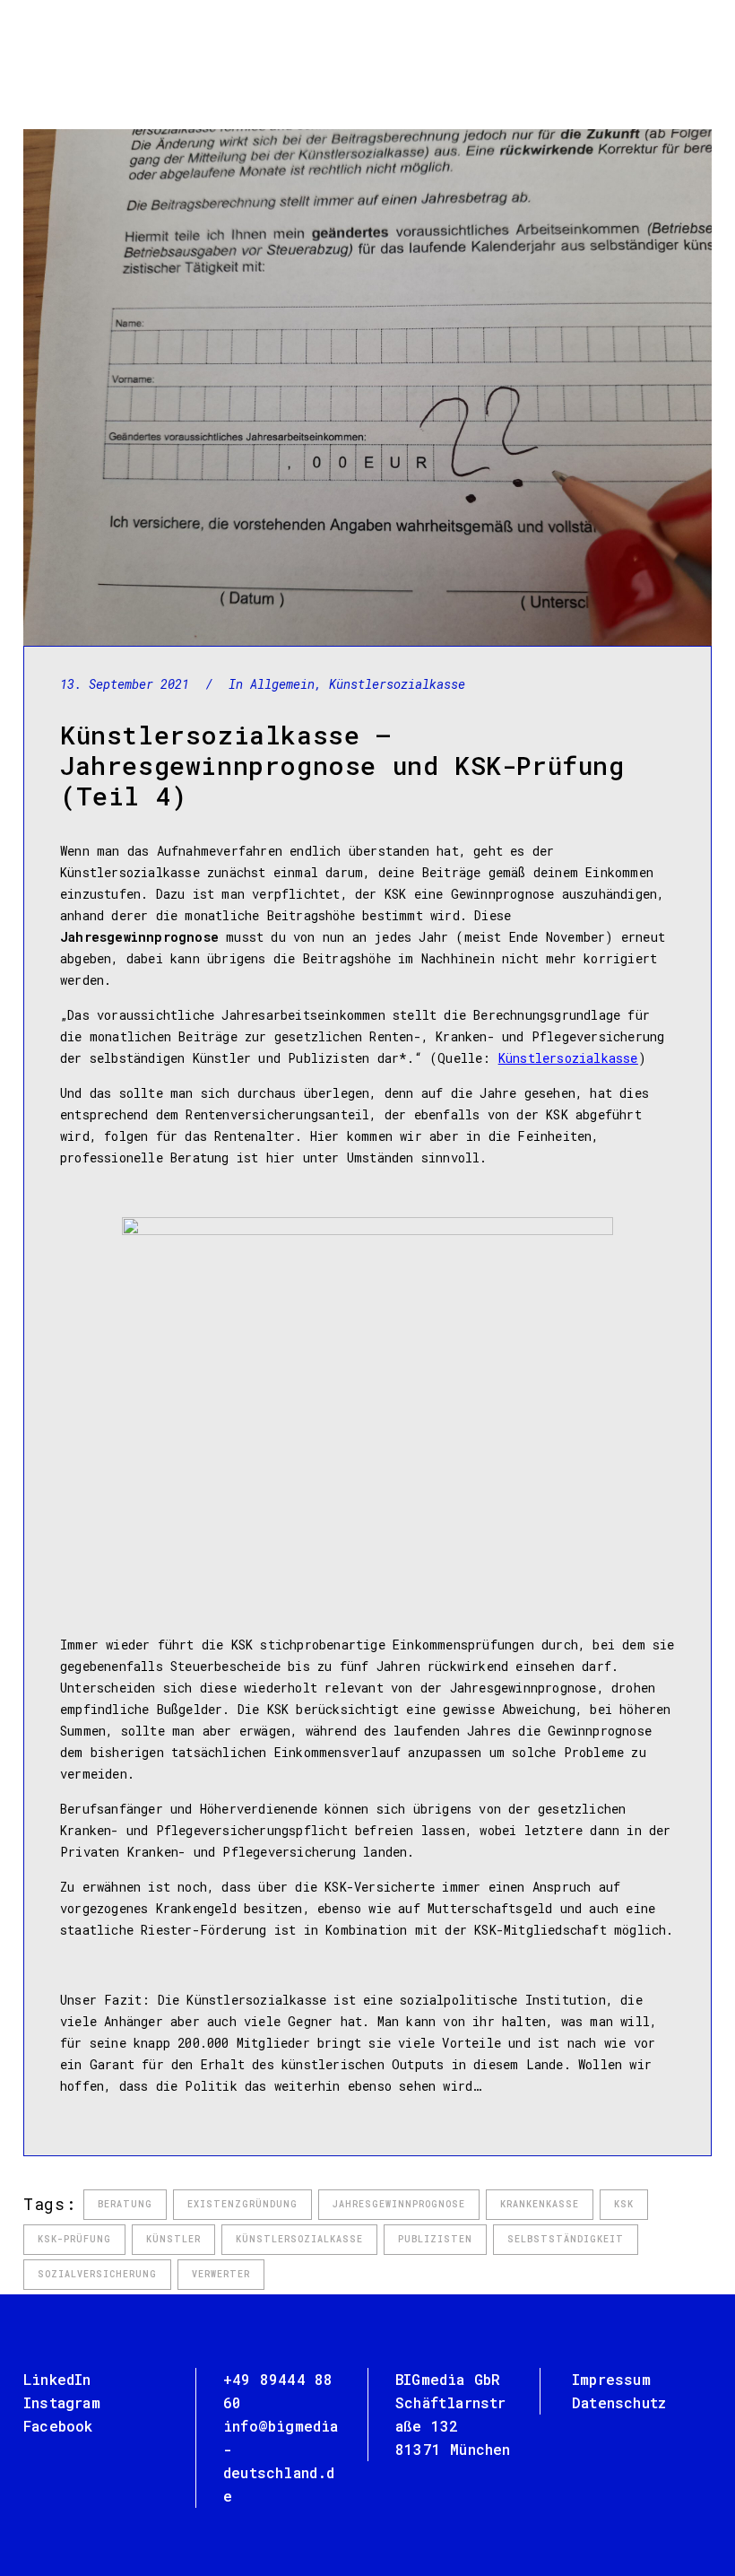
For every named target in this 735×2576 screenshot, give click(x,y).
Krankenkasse (540, 2204)
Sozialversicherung (97, 2274)
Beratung (125, 2204)
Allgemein (282, 684)
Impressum (611, 2379)
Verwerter (221, 2274)
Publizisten (435, 2239)
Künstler (173, 2239)
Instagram (62, 2402)
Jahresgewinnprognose (399, 2204)
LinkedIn (57, 2379)
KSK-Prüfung (74, 2239)
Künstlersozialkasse (397, 684)
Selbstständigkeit (566, 2239)
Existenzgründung (242, 2204)
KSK (624, 2204)
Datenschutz (619, 2402)
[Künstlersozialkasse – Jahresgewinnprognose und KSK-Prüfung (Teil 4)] (367, 387)
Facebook (58, 2426)
